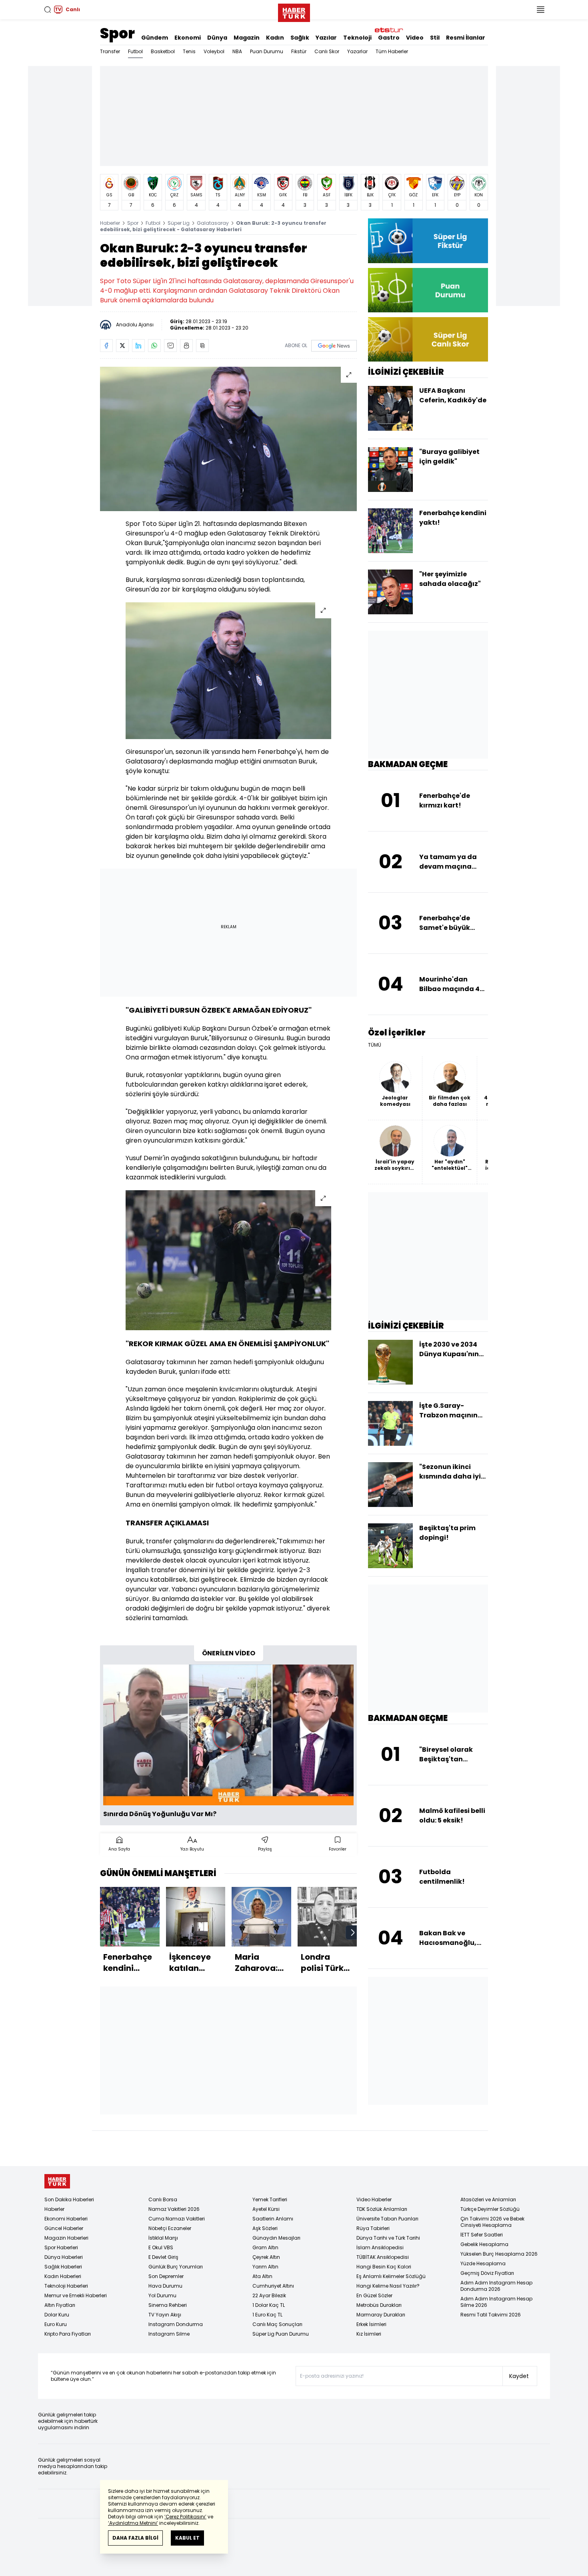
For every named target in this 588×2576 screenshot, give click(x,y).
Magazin (247, 38)
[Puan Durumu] (428, 290)
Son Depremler (166, 2276)
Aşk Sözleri (265, 2228)
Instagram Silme (169, 2334)
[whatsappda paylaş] (154, 346)
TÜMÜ (375, 1045)
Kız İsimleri (369, 2334)
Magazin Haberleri (66, 2238)
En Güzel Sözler (374, 2295)
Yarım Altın (265, 2267)
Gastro (389, 38)
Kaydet (519, 2376)
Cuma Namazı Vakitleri (177, 2219)
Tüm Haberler (392, 51)
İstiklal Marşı (163, 2238)
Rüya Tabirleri (373, 2228)
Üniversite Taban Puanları (387, 2219)
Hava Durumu (165, 2286)
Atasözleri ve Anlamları (488, 2199)
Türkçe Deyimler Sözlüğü (490, 2209)
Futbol (135, 51)
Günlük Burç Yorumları (176, 2267)
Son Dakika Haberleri (69, 2199)
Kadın (275, 38)
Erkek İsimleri (371, 2324)
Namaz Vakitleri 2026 (174, 2209)
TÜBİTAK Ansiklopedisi (383, 2257)
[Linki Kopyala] (202, 346)
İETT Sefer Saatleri (482, 2235)
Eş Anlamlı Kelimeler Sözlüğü (391, 2276)
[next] (353, 1932)
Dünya (217, 38)
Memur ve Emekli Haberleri (76, 2295)
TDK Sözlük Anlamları (382, 2209)
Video (415, 38)
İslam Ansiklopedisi (380, 2247)
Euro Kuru (56, 2324)
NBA (237, 51)
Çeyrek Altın (266, 2257)
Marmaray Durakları (381, 2315)
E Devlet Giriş (163, 2257)
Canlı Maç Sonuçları (277, 2324)
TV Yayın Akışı (165, 2315)
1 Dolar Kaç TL (269, 2305)
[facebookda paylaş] (106, 346)
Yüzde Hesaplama (483, 2263)
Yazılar (326, 38)
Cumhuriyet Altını (273, 2286)
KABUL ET (187, 2538)
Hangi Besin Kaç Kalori (384, 2267)
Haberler (110, 223)
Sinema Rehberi (168, 2305)
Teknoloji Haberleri (66, 2286)
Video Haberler (374, 2199)
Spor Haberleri (61, 2247)
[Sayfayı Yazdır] (186, 346)
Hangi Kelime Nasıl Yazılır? (388, 2286)
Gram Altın (265, 2247)
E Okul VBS (161, 2247)
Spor (117, 33)
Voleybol (214, 51)
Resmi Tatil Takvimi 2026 (491, 2315)
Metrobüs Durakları (379, 2305)
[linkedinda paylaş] (138, 346)
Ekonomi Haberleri (66, 2219)
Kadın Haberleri (63, 2276)
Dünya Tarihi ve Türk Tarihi (388, 2238)
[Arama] (48, 10)
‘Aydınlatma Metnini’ (133, 2523)
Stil (435, 38)
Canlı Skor (327, 51)
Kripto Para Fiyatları (68, 2334)
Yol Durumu (162, 2295)
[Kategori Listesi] (540, 10)
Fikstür (299, 51)
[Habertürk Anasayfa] (294, 11)
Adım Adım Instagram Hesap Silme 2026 (496, 2302)
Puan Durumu (267, 51)
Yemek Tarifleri (270, 2199)
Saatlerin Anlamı (273, 2219)
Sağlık (300, 38)
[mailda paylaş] (170, 346)
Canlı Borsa (163, 2199)
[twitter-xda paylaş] (122, 346)
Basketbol (163, 51)
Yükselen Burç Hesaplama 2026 (499, 2254)
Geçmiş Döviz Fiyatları (487, 2273)
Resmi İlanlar (466, 38)
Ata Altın (262, 2276)
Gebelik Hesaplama (484, 2244)
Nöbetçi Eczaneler (170, 2228)
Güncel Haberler (64, 2228)
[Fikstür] (428, 241)
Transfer (110, 51)
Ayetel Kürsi (266, 2209)
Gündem (155, 38)
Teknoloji (357, 38)
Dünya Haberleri (64, 2257)
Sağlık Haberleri (63, 2267)
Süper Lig (179, 223)
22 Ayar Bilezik (269, 2295)
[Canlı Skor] (428, 339)
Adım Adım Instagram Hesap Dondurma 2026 (496, 2286)
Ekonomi (188, 38)
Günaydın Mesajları (276, 2238)
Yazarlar (357, 51)
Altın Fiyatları (60, 2305)
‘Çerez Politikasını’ (185, 2517)
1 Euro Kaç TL (267, 2315)
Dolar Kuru (57, 2315)
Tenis (189, 51)
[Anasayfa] (57, 2181)
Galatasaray (213, 223)
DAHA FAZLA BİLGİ (135, 2538)
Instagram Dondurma (176, 2324)
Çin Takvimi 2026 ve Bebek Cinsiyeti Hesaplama (492, 2222)
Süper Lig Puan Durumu (281, 2334)
